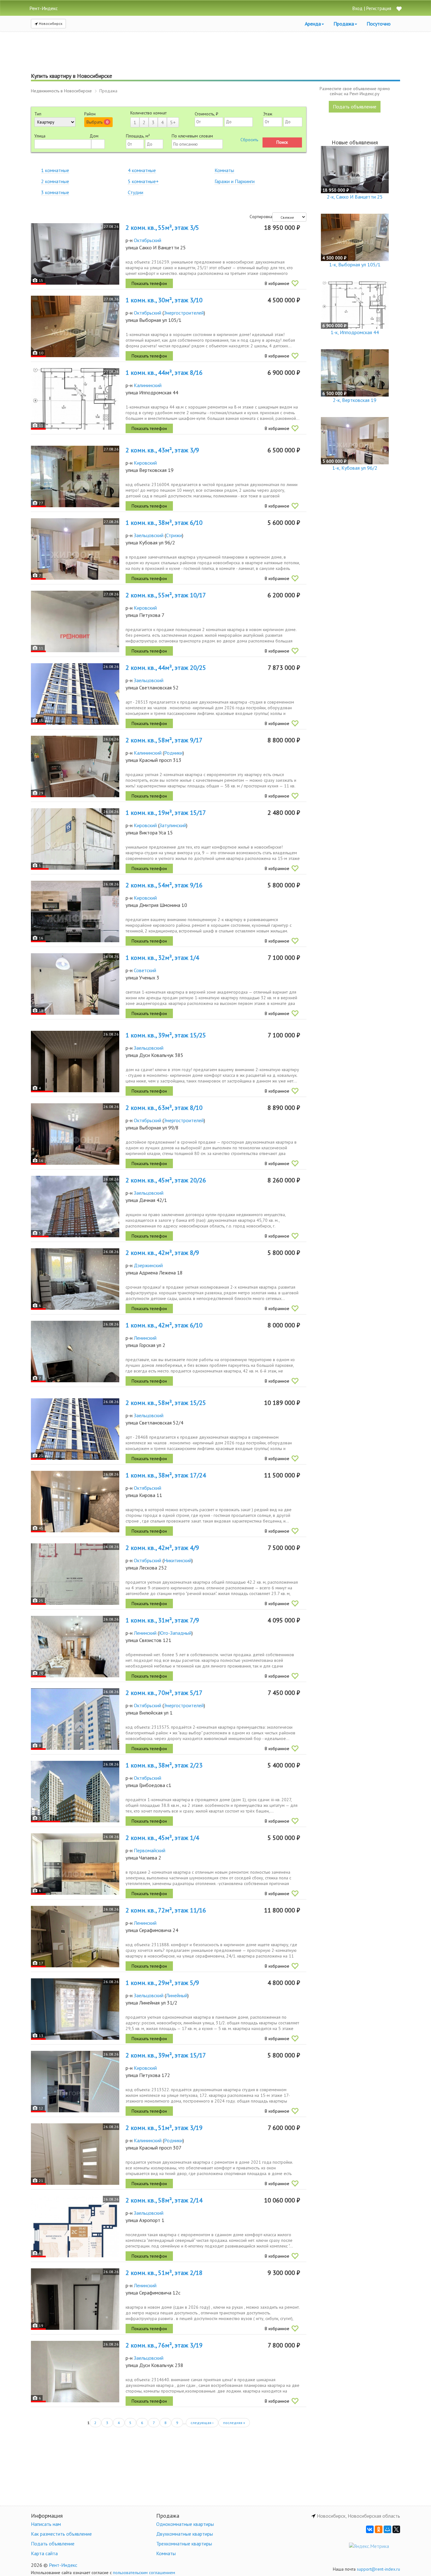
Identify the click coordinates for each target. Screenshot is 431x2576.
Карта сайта (44, 2553)
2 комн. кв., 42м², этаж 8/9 (162, 1253)
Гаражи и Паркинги (235, 181)
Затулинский (173, 825)
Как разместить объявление (61, 2534)
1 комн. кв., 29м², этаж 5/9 (162, 1983)
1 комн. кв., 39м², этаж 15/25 (166, 1035)
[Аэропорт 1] (75, 2227)
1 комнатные (55, 170)
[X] (396, 2529)
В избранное (277, 283)
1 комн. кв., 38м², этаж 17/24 (166, 1475)
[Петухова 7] (75, 621)
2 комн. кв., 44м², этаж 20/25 (166, 668)
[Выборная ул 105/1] (75, 326)
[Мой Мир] (387, 2529)
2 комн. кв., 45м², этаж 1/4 (162, 1838)
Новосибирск (50, 23)
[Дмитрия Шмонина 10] (75, 911)
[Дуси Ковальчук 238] (75, 2372)
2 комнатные (55, 181)
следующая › (202, 2423)
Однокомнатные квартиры (185, 2524)
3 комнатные (55, 192)
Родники (173, 753)
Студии (136, 192)
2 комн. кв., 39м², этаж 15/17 (166, 2055)
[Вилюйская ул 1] (75, 1719)
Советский (145, 970)
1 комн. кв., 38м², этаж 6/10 (164, 523)
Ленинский (145, 1338)
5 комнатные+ (143, 181)
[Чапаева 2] (75, 1864)
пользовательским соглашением (144, 2573)
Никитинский (178, 1560)
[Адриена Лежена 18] (75, 1279)
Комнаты (224, 170)
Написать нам (46, 2524)
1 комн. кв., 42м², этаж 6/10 (164, 1325)
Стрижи (174, 535)
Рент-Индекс (63, 2565)
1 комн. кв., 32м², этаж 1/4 (162, 958)
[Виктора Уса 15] (75, 839)
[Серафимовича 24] (75, 1937)
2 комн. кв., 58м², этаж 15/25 (166, 1403)
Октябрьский (148, 240)
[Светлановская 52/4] (75, 1429)
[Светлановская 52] (75, 694)
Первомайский (150, 1850)
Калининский (148, 385)
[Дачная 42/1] (75, 1207)
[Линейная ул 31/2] (75, 2009)
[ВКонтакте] (370, 2529)
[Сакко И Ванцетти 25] (75, 254)
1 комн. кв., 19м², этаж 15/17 (166, 813)
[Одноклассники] (379, 2529)
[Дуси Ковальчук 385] (75, 1062)
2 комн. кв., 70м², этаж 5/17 (164, 1693)
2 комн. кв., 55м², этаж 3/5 (162, 228)
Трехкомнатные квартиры (184, 2544)
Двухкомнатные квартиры (185, 2534)
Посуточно (379, 24)
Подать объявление (355, 107)
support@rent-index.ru (378, 2569)
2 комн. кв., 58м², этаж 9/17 (164, 740)
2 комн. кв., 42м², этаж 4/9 (162, 1548)
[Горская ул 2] (75, 1352)
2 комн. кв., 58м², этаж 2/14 (164, 2200)
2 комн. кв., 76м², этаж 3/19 (164, 2345)
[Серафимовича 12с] (75, 2299)
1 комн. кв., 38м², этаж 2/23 (164, 1765)
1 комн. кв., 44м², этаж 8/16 (164, 373)
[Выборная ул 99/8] (75, 1134)
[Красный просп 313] (75, 766)
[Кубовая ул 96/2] (75, 549)
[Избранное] (399, 9)
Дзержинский (148, 1265)
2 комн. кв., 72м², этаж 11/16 (166, 1910)
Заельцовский (149, 535)
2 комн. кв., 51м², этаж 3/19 (164, 2128)
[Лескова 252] (75, 1574)
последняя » (234, 2423)
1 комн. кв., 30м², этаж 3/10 (164, 300)
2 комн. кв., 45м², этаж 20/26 (166, 1180)
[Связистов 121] (75, 1647)
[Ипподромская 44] (75, 399)
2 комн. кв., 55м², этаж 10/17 (166, 595)
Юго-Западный (175, 1633)
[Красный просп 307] (75, 2154)
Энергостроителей (184, 313)
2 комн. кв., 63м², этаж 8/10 (164, 1108)
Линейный (177, 1995)
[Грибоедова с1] (75, 1792)
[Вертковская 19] (75, 476)
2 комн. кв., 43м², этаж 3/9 (162, 450)
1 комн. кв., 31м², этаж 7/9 (162, 1620)
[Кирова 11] (75, 1502)
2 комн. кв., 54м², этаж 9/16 (164, 885)
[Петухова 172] (75, 2082)
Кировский (145, 463)
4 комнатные (142, 170)
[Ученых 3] (75, 984)
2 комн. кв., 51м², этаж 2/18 (164, 2273)
